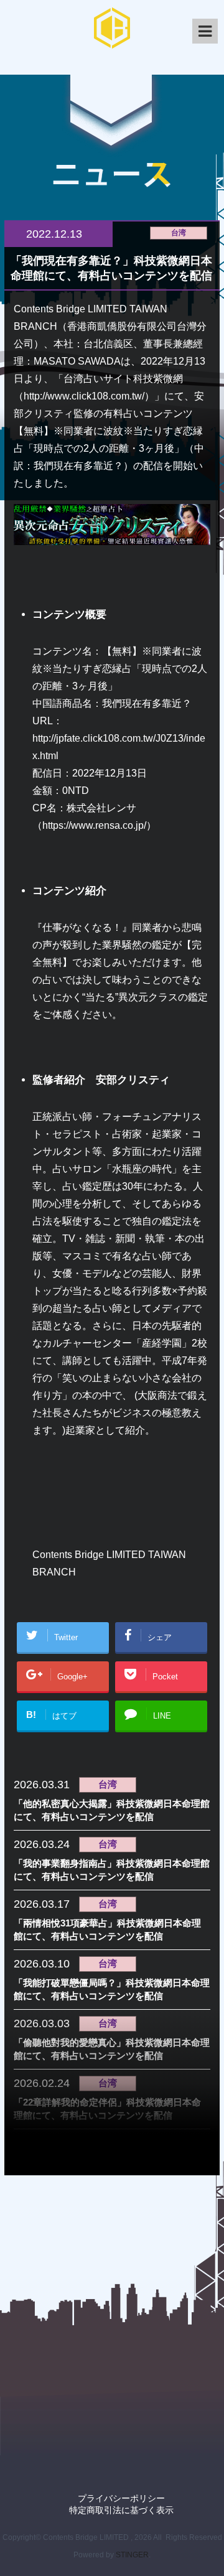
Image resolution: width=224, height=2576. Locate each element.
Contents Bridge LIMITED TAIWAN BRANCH (109, 1563)
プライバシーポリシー (121, 2498)
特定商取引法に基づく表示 (121, 2510)
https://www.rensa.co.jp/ (94, 825)
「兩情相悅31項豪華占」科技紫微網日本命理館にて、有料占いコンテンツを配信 (107, 1930)
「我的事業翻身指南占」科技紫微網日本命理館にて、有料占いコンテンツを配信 (112, 1870)
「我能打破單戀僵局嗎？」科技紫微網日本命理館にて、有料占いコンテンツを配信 (112, 1989)
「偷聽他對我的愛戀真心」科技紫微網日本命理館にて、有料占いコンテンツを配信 (112, 2049)
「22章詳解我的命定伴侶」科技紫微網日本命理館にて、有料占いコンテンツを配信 (107, 2109)
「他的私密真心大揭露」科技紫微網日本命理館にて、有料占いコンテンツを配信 (112, 1810)
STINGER (132, 2555)
